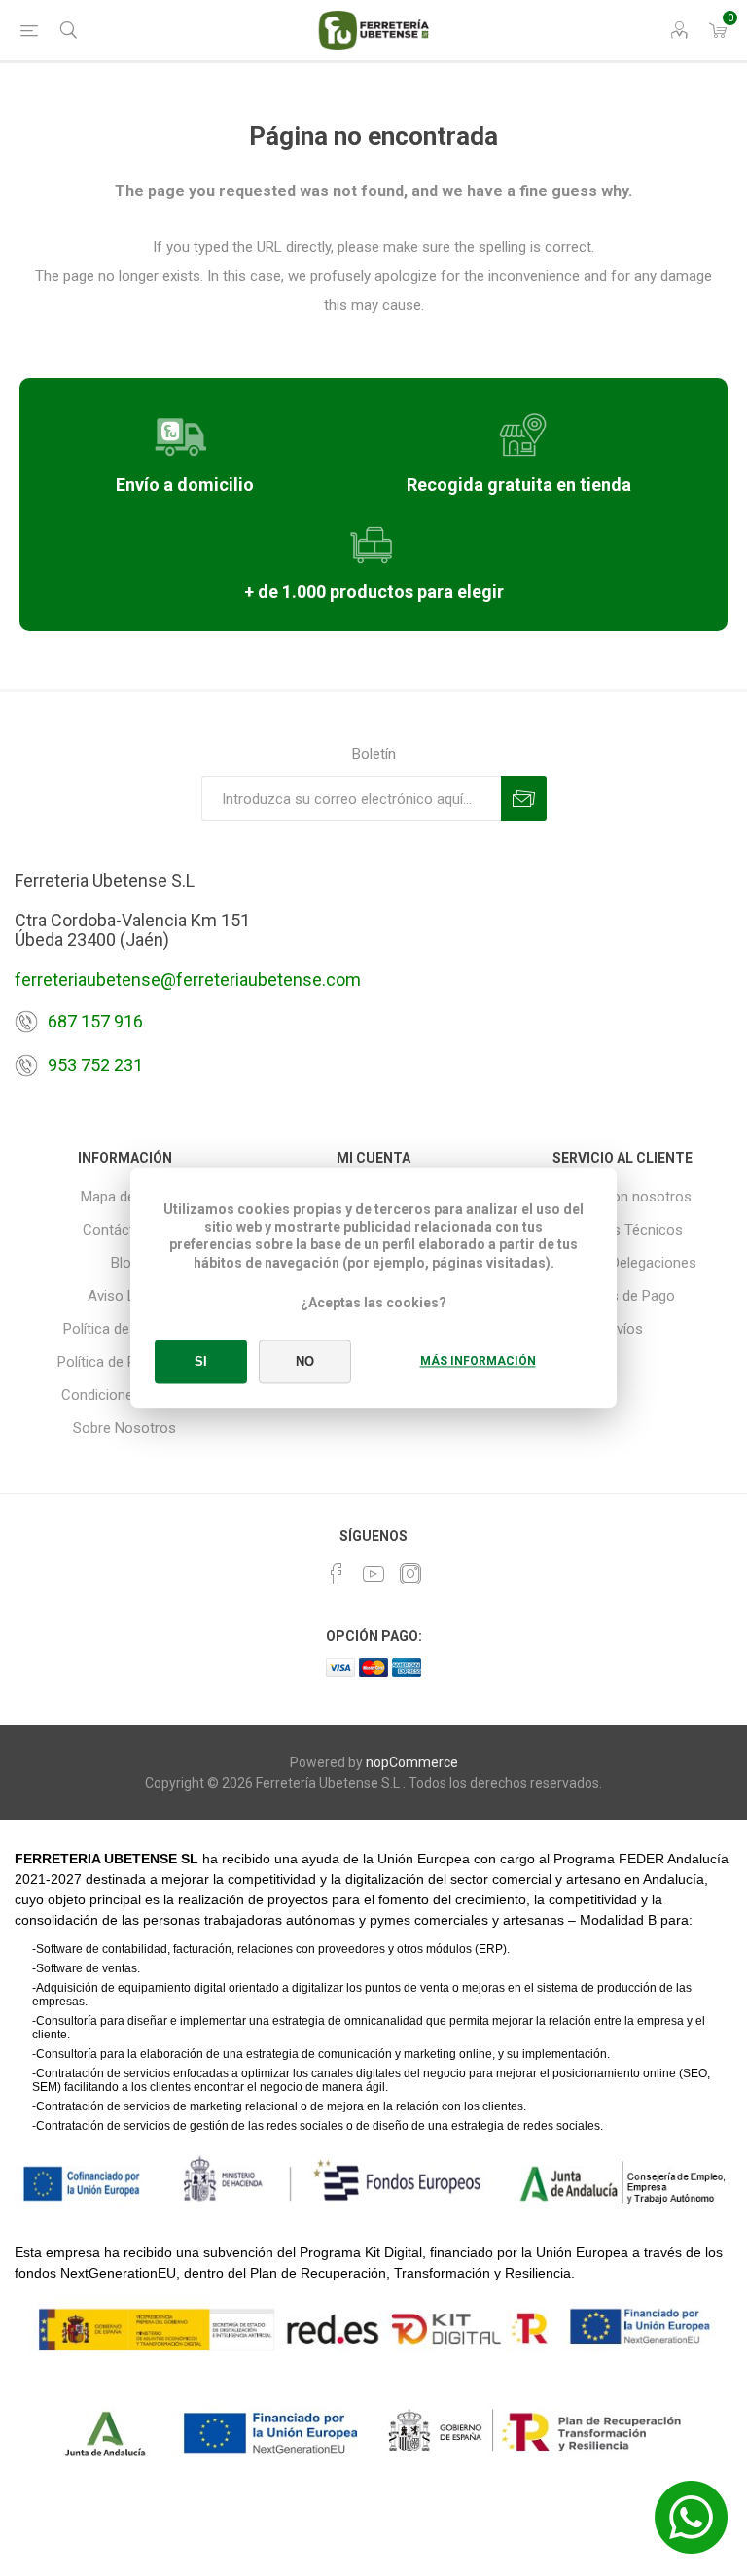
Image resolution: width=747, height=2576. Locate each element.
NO (305, 1362)
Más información (478, 1362)
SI (201, 1362)
